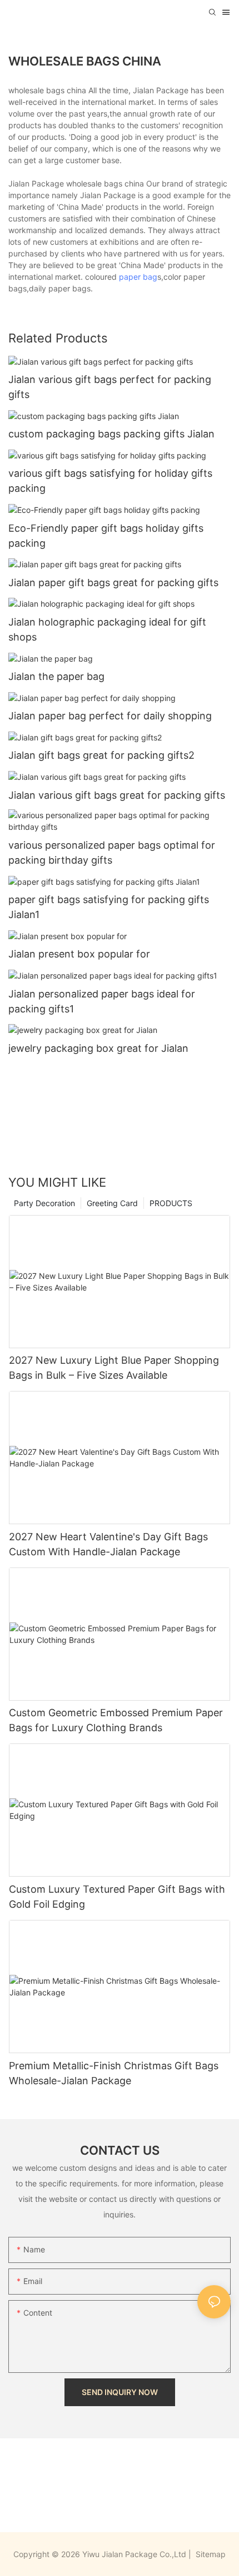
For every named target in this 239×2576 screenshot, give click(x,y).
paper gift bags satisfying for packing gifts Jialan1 (109, 907)
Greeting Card (112, 1203)
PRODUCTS (171, 1203)
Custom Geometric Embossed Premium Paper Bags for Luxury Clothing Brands (116, 1720)
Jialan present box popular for (79, 954)
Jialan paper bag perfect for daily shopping (110, 716)
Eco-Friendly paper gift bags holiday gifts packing (106, 536)
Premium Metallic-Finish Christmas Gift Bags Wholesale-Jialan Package (114, 2073)
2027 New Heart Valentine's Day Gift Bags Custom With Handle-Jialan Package (108, 1544)
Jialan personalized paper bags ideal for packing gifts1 (102, 1001)
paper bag (138, 277)
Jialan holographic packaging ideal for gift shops (107, 629)
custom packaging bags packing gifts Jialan (111, 434)
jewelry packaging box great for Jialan (98, 1048)
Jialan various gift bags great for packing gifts (117, 795)
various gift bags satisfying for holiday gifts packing (110, 481)
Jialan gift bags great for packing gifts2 (101, 755)
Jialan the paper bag (56, 676)
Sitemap (210, 2554)
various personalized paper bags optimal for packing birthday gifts (112, 853)
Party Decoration (44, 1203)
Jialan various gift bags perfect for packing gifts (110, 387)
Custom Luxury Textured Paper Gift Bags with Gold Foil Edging (117, 1897)
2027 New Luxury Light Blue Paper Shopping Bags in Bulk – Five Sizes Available (114, 1368)
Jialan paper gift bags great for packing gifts (113, 583)
